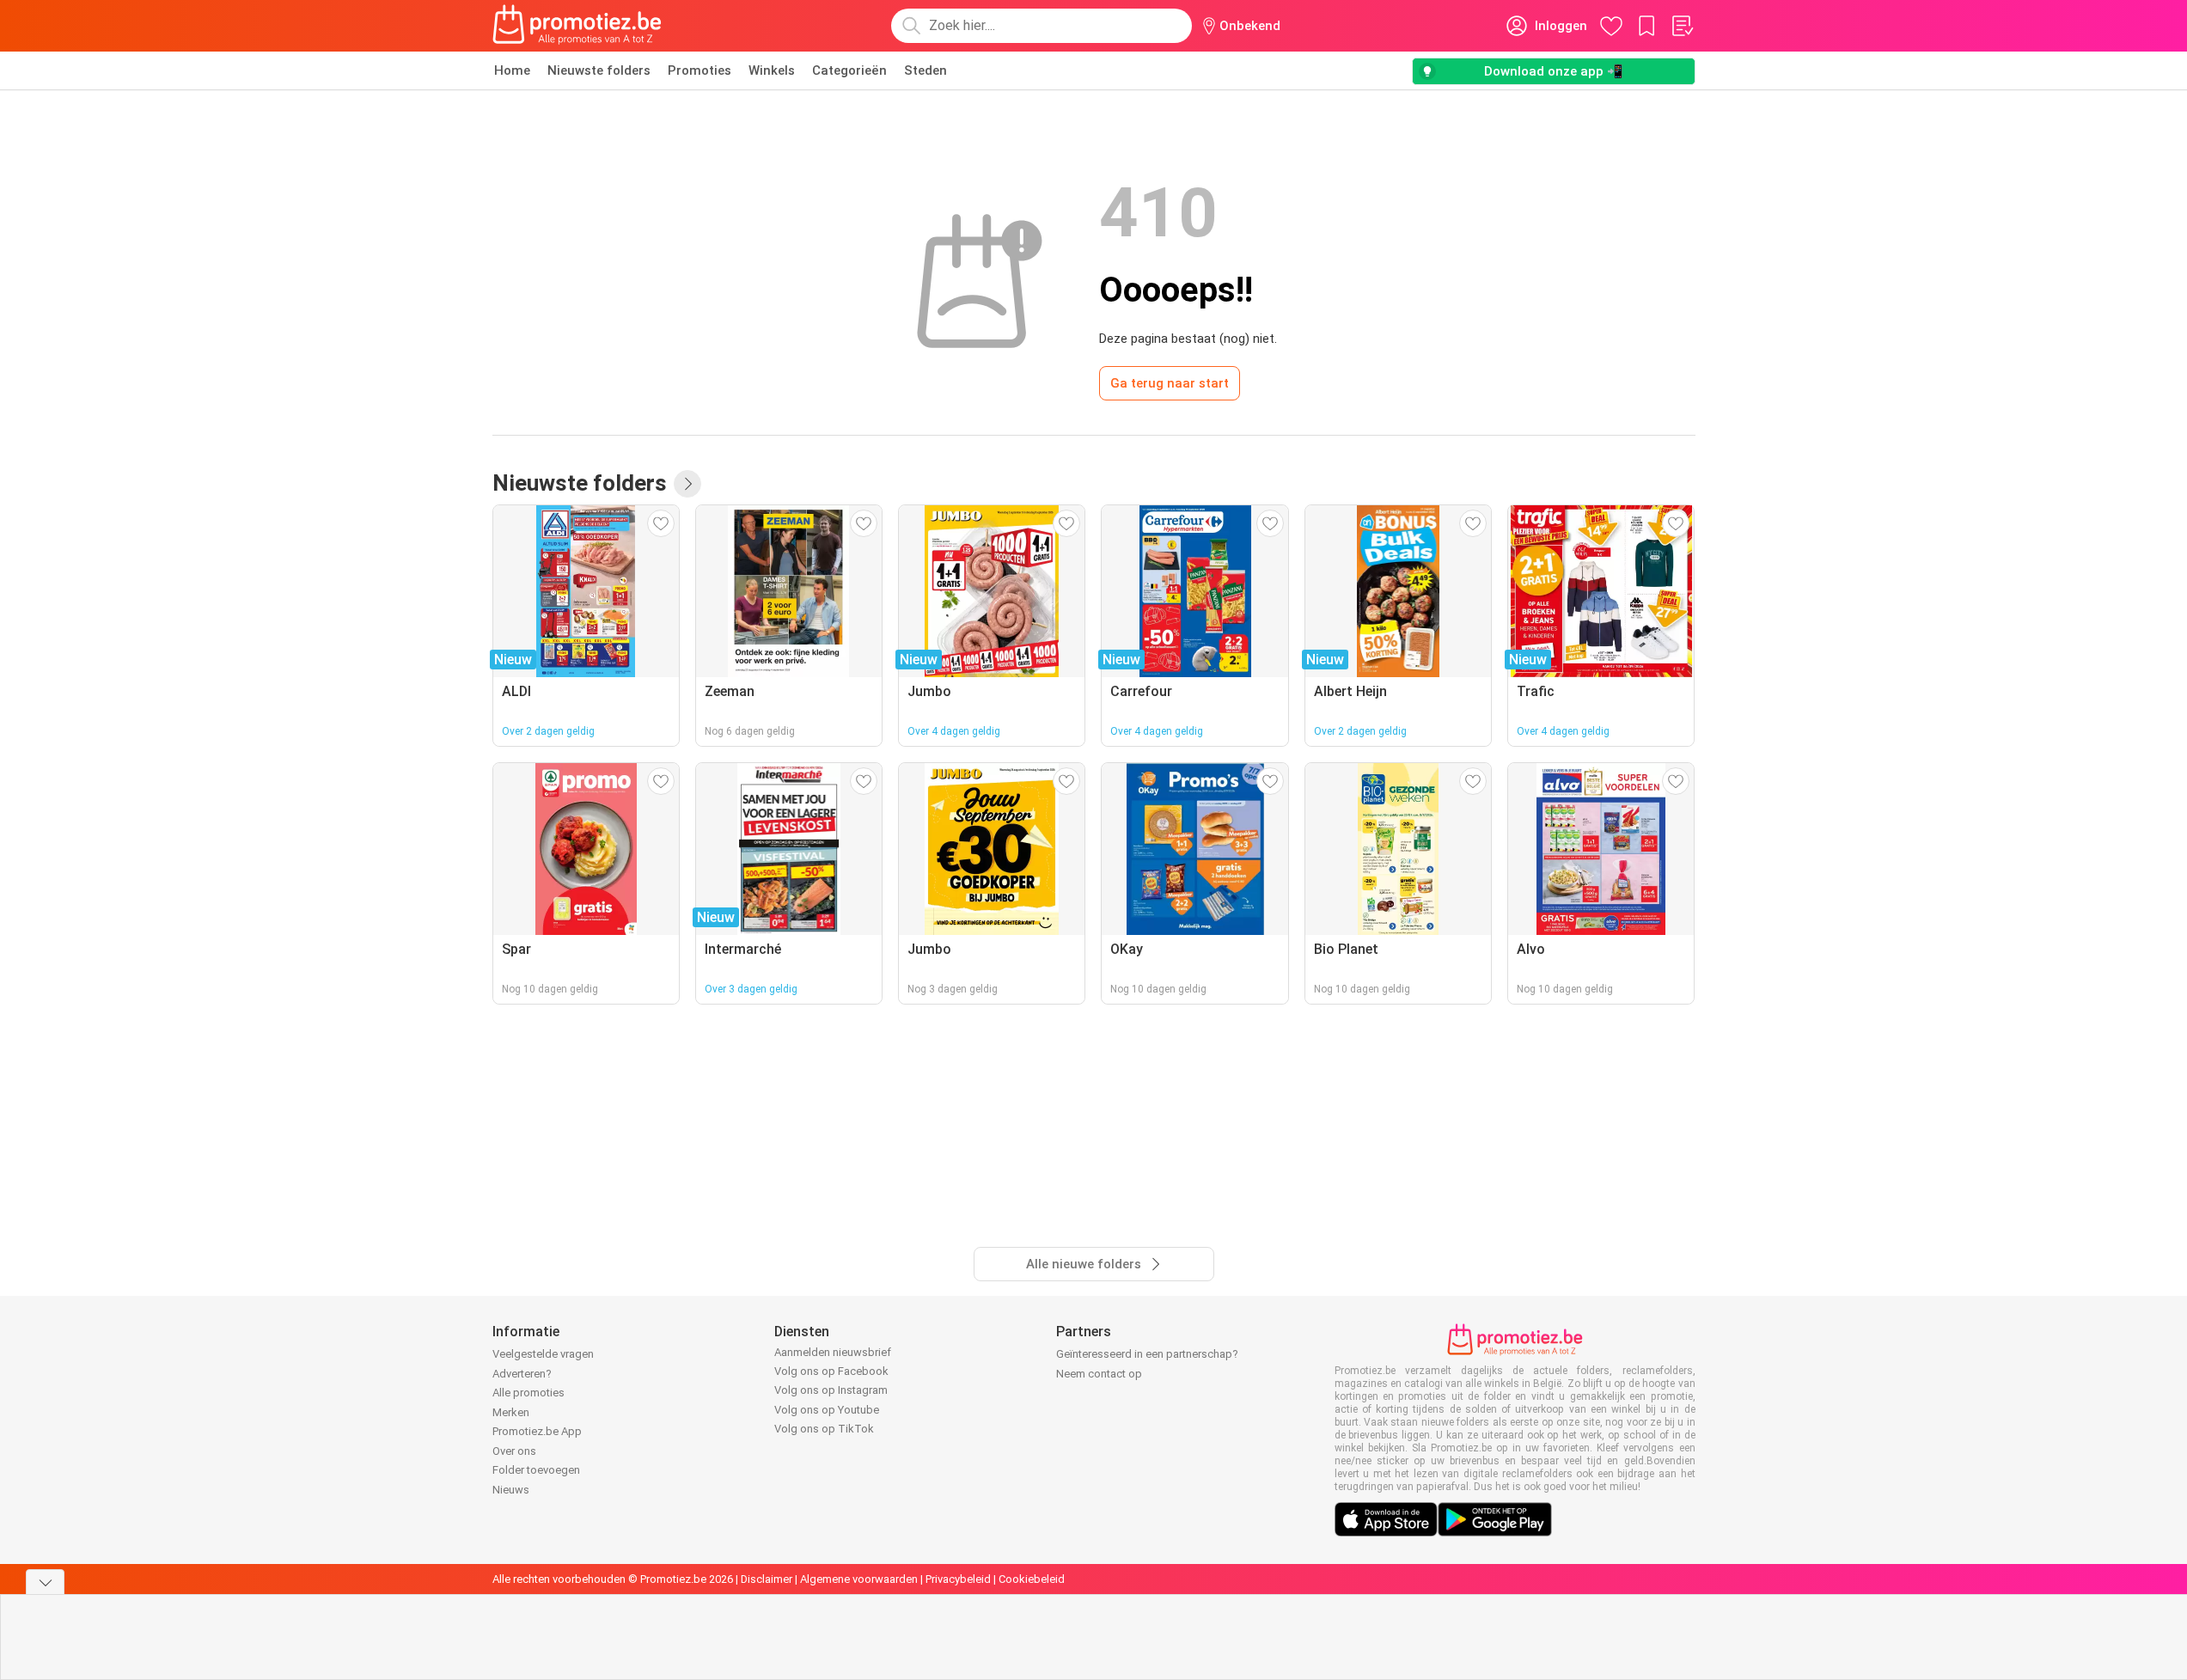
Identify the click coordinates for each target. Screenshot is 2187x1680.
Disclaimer (767, 1579)
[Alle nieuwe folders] (687, 484)
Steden (926, 70)
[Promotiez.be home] (577, 26)
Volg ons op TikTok (824, 1429)
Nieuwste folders (599, 70)
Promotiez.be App (537, 1431)
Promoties (699, 70)
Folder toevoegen (536, 1470)
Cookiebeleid (1032, 1579)
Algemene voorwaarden (859, 1579)
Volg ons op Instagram (831, 1390)
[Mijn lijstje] (1682, 26)
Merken (511, 1412)
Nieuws (511, 1490)
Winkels (772, 70)
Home (512, 70)
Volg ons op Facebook (831, 1371)
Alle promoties (528, 1393)
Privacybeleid (958, 1579)
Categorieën (849, 70)
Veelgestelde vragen (543, 1354)
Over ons (514, 1451)
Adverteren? (522, 1374)
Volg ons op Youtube (827, 1410)
